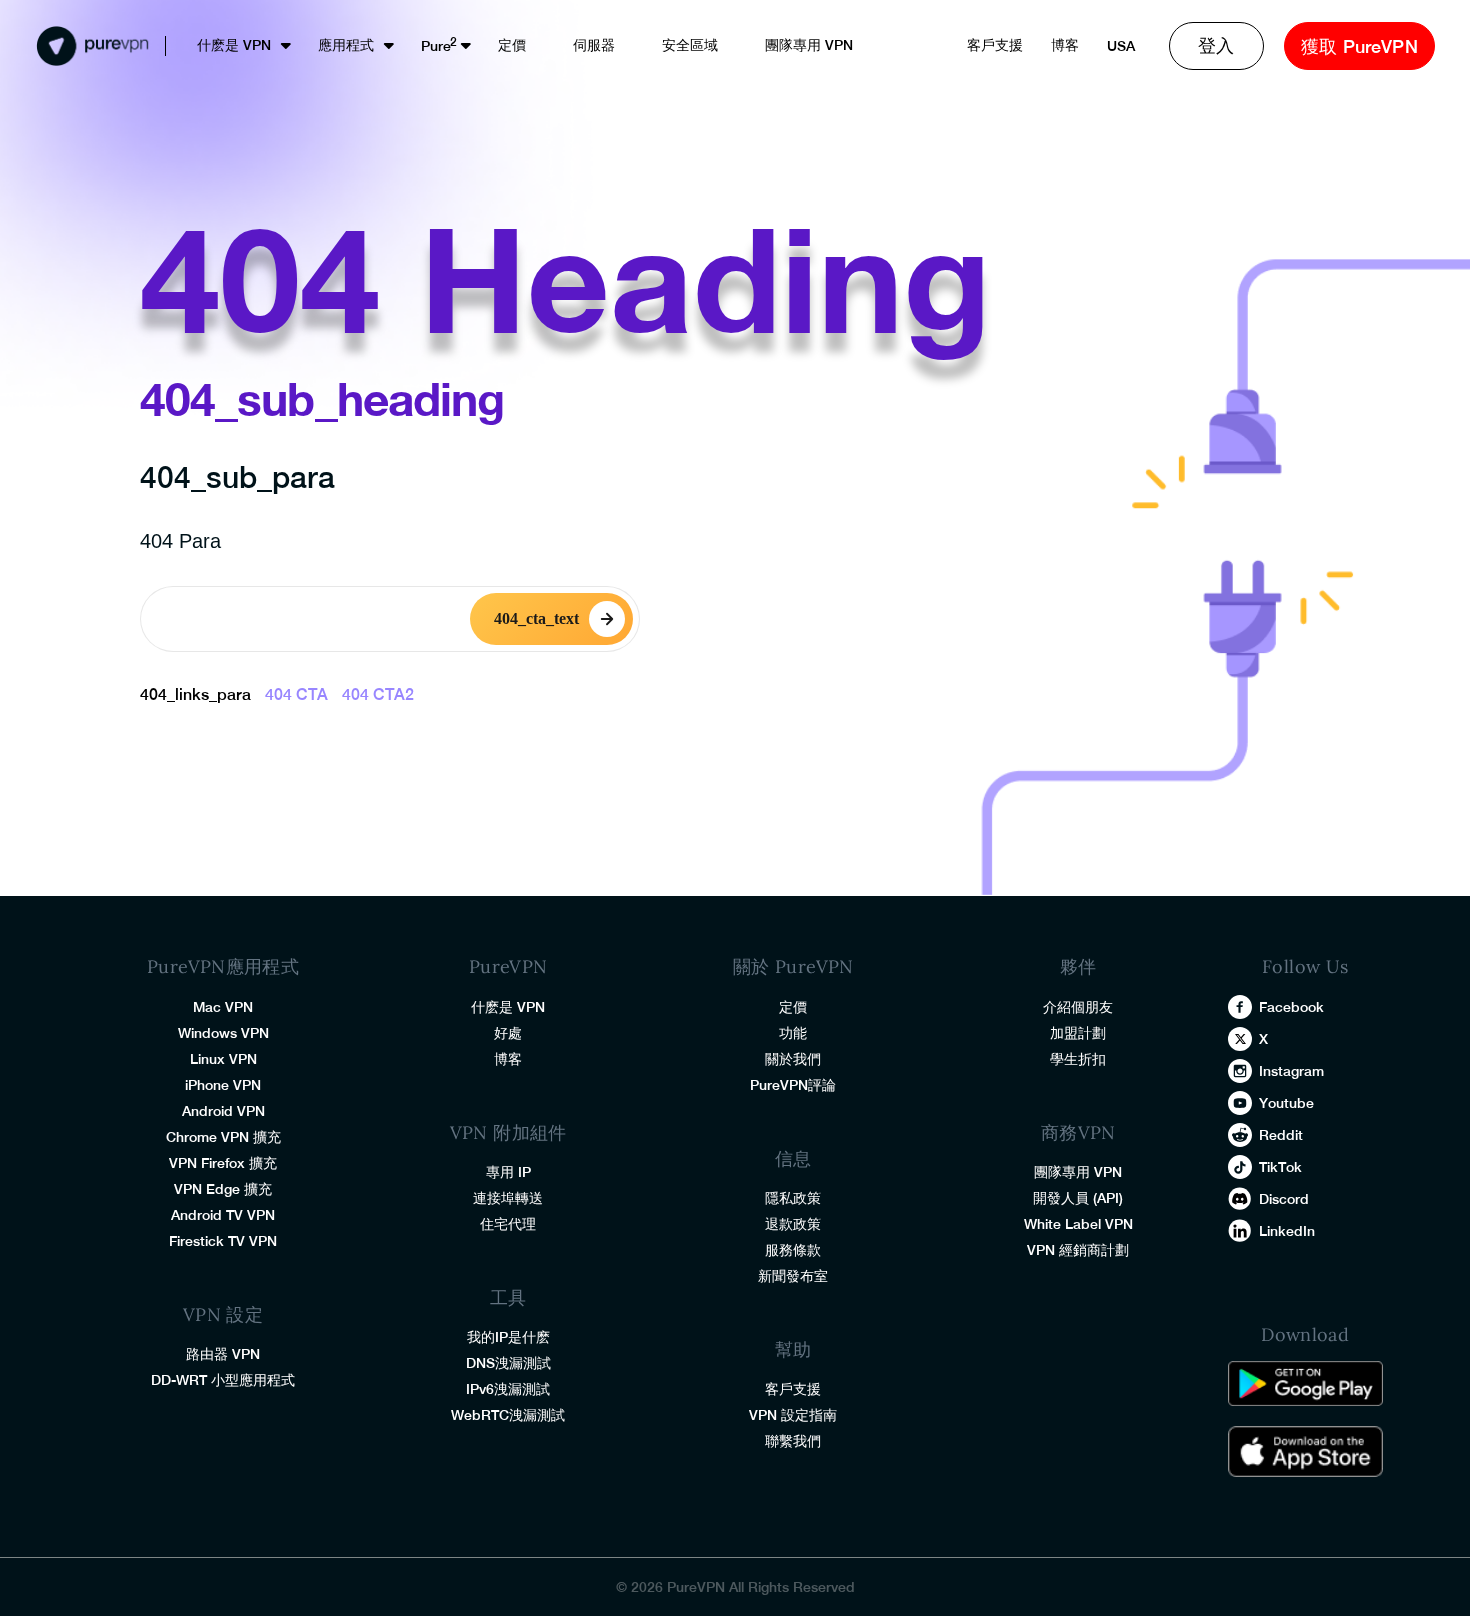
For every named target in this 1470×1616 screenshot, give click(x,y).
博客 (1065, 45)
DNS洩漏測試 (508, 1363)
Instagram (1291, 1071)
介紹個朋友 (1078, 1007)
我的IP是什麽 (508, 1337)
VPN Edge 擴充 (223, 1189)
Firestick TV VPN (223, 1241)
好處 (508, 1033)
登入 (1216, 45)
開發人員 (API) (1078, 1198)
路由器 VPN (223, 1354)
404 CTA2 (378, 694)
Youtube (1286, 1103)
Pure (436, 46)
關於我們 (793, 1059)
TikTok (1280, 1167)
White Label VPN (1078, 1224)
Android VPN (223, 1111)
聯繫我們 (793, 1441)
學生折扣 (1078, 1059)
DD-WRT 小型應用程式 (223, 1380)
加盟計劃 (1078, 1033)
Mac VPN (223, 1007)
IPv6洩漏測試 (508, 1389)
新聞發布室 (793, 1276)
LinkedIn (1287, 1231)
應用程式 (346, 45)
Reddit (1281, 1135)
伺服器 (594, 45)
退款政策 (793, 1224)
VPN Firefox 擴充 (223, 1163)
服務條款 (793, 1250)
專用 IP (508, 1172)
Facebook (1291, 1007)
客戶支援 (995, 45)
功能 (793, 1033)
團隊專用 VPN (809, 45)
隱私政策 (793, 1198)
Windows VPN (223, 1033)
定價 (512, 45)
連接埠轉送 (508, 1198)
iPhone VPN (223, 1085)
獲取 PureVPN (1359, 46)
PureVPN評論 (793, 1085)
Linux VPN (223, 1059)
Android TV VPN (223, 1215)
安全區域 (690, 45)
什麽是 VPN (234, 45)
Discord (1284, 1199)
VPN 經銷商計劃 (1078, 1250)
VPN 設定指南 (793, 1415)
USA (1121, 46)
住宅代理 (508, 1224)
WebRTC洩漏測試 (508, 1415)
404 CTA (296, 694)
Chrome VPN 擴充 (223, 1137)
